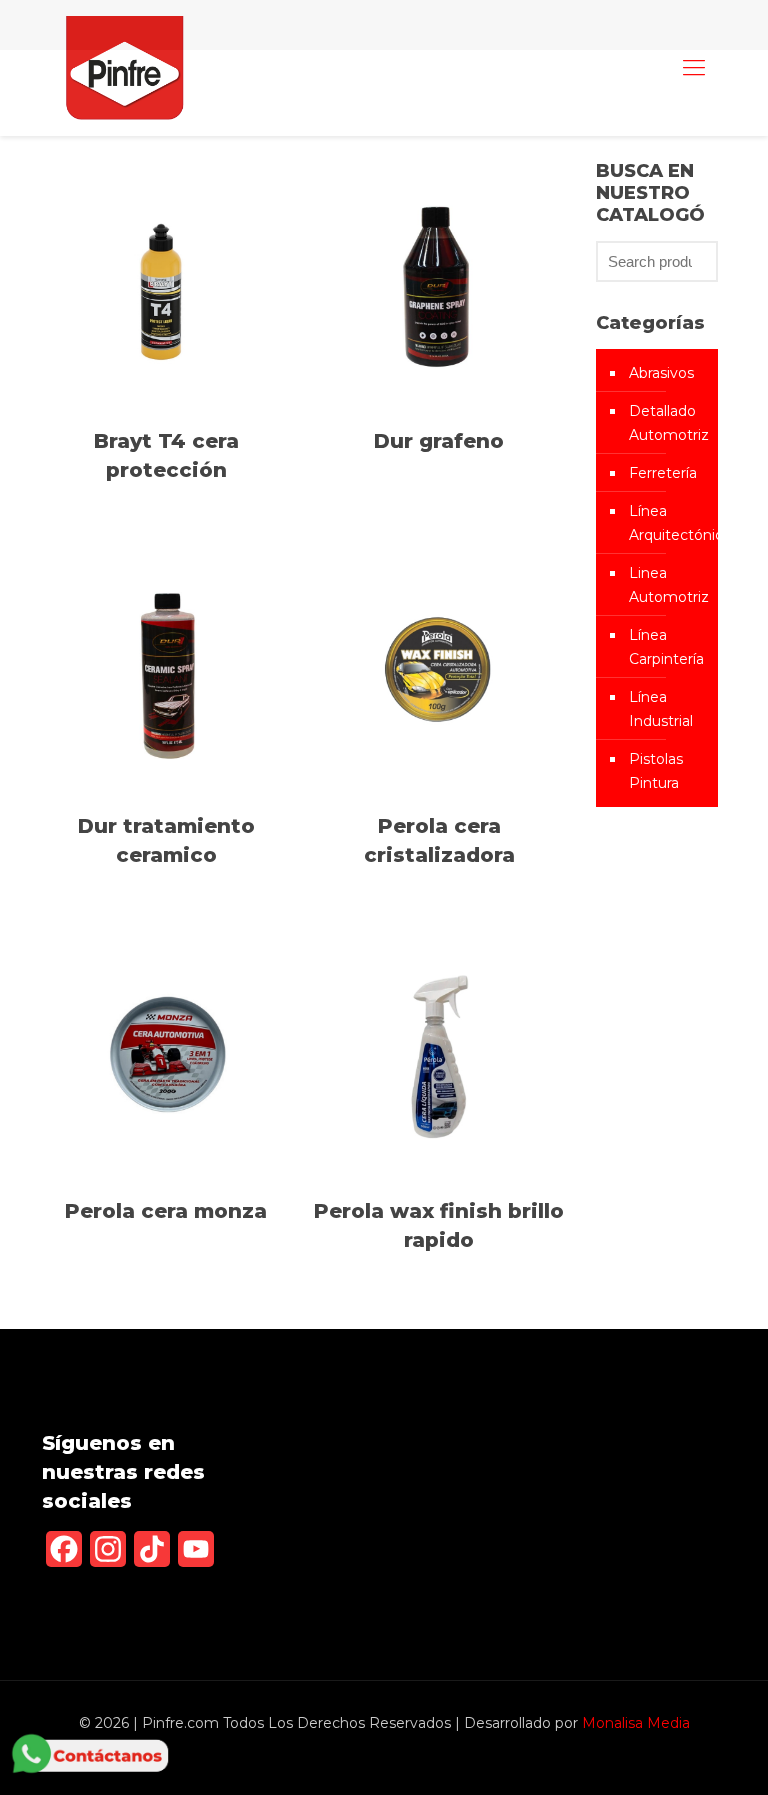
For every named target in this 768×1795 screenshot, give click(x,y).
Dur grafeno (439, 441)
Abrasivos (661, 373)
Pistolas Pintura (656, 771)
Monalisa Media (636, 1723)
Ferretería (663, 473)
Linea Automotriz (668, 585)
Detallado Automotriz (668, 423)
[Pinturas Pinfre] (124, 67)
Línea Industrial (661, 709)
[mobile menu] (694, 68)
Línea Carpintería (666, 647)
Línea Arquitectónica (668, 523)
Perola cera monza (166, 1211)
